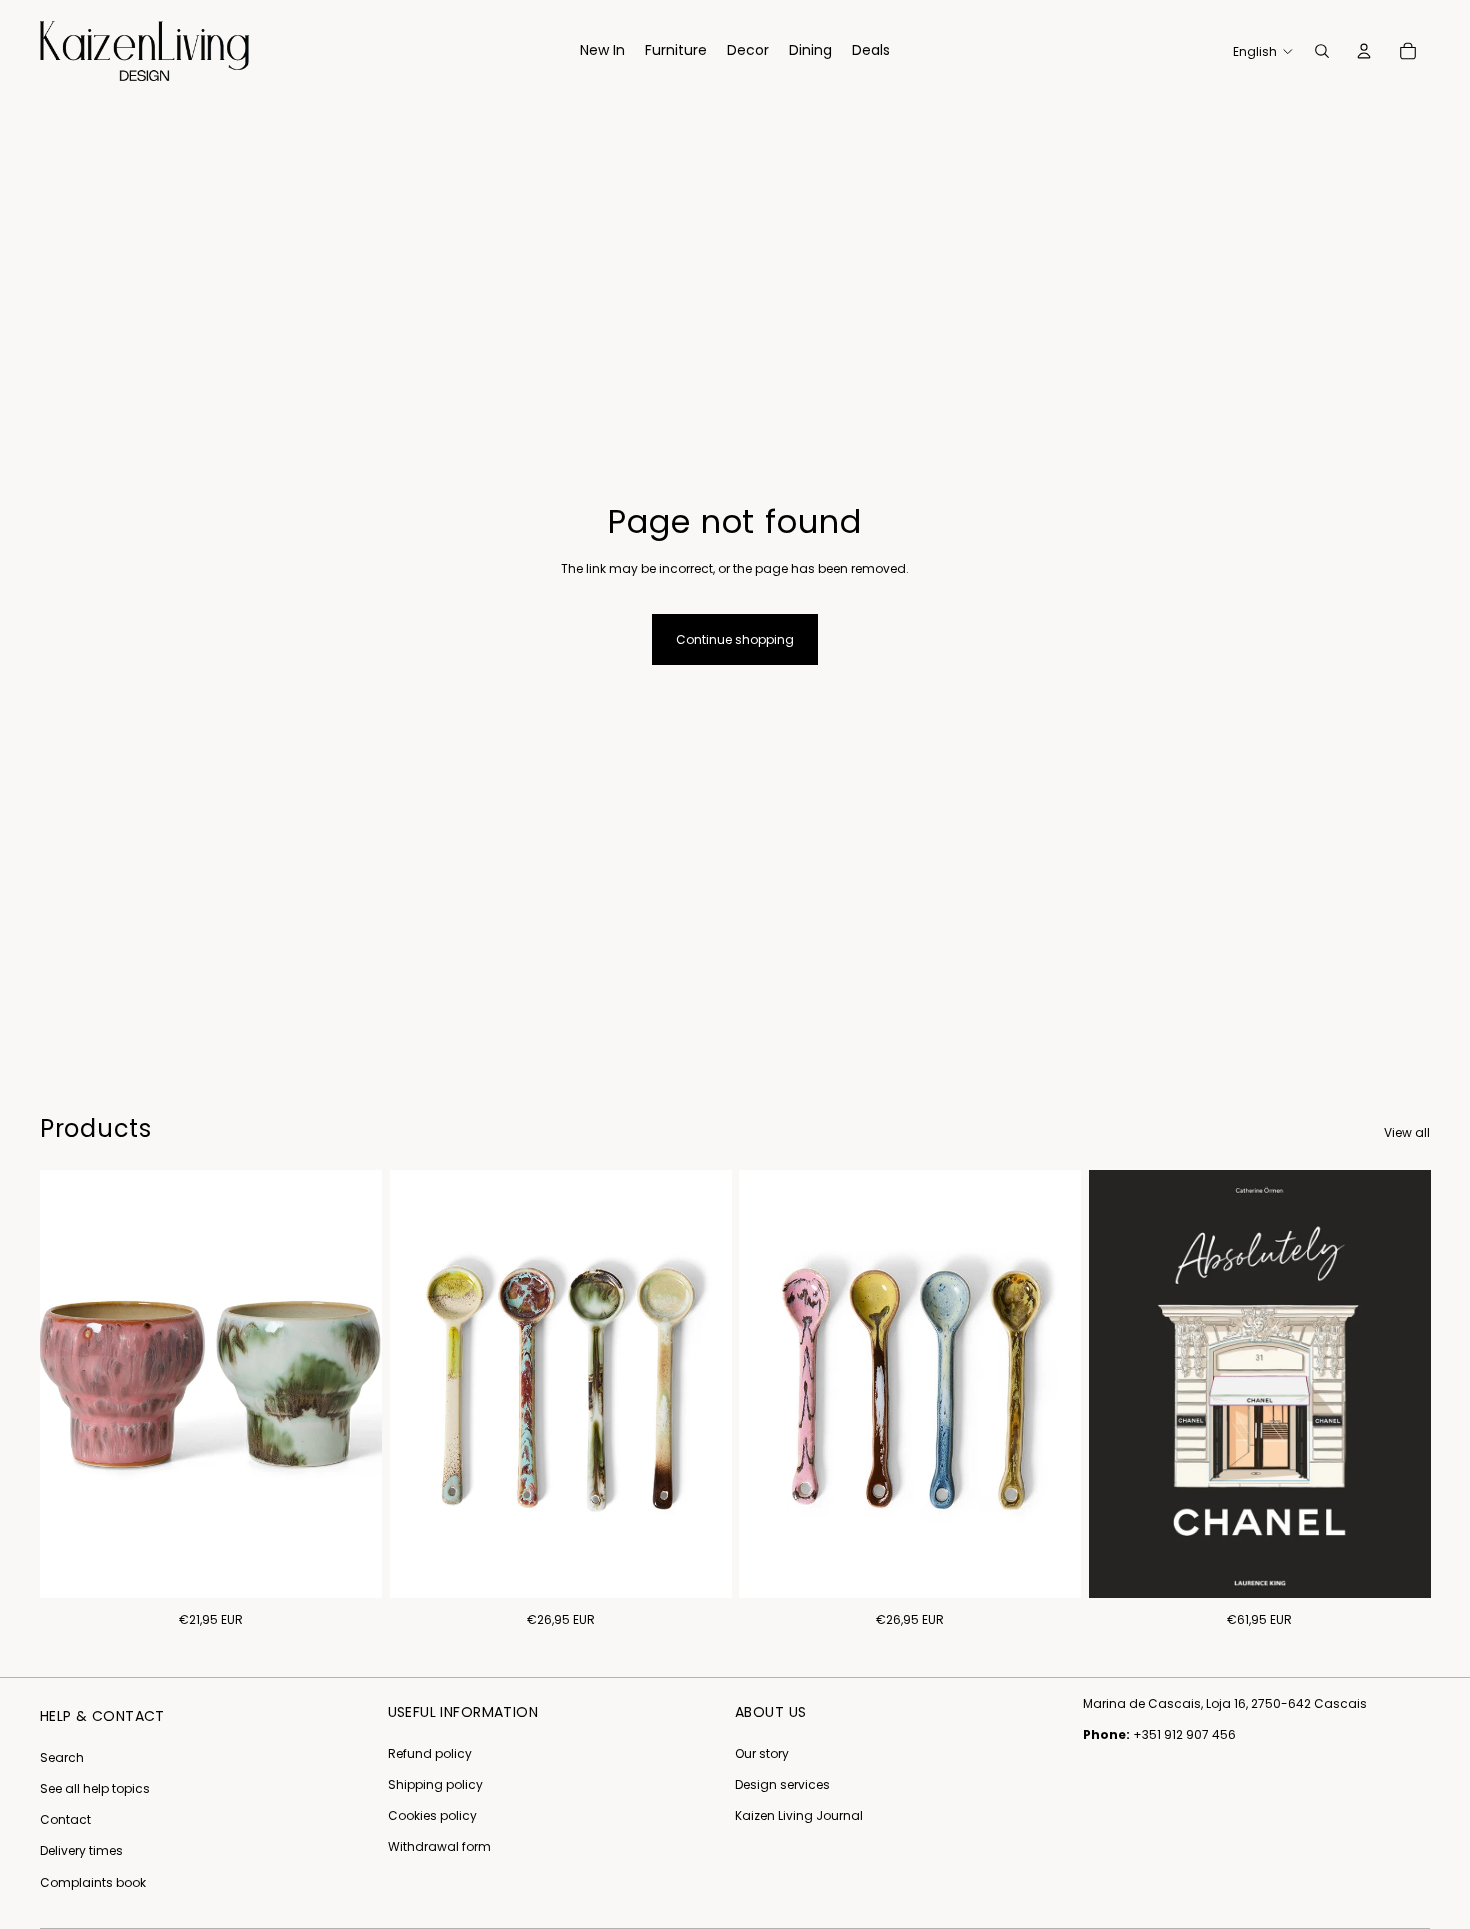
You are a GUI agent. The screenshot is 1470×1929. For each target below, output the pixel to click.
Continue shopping (735, 639)
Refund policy (430, 1753)
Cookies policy (432, 1815)
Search (62, 1757)
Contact (65, 1819)
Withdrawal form (439, 1846)
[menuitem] (602, 51)
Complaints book (93, 1882)
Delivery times (81, 1850)
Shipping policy (435, 1784)
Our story (762, 1753)
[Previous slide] (420, 1384)
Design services (782, 1784)
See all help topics (95, 1788)
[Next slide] (701, 1384)
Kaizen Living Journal (799, 1815)
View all (1407, 1132)
